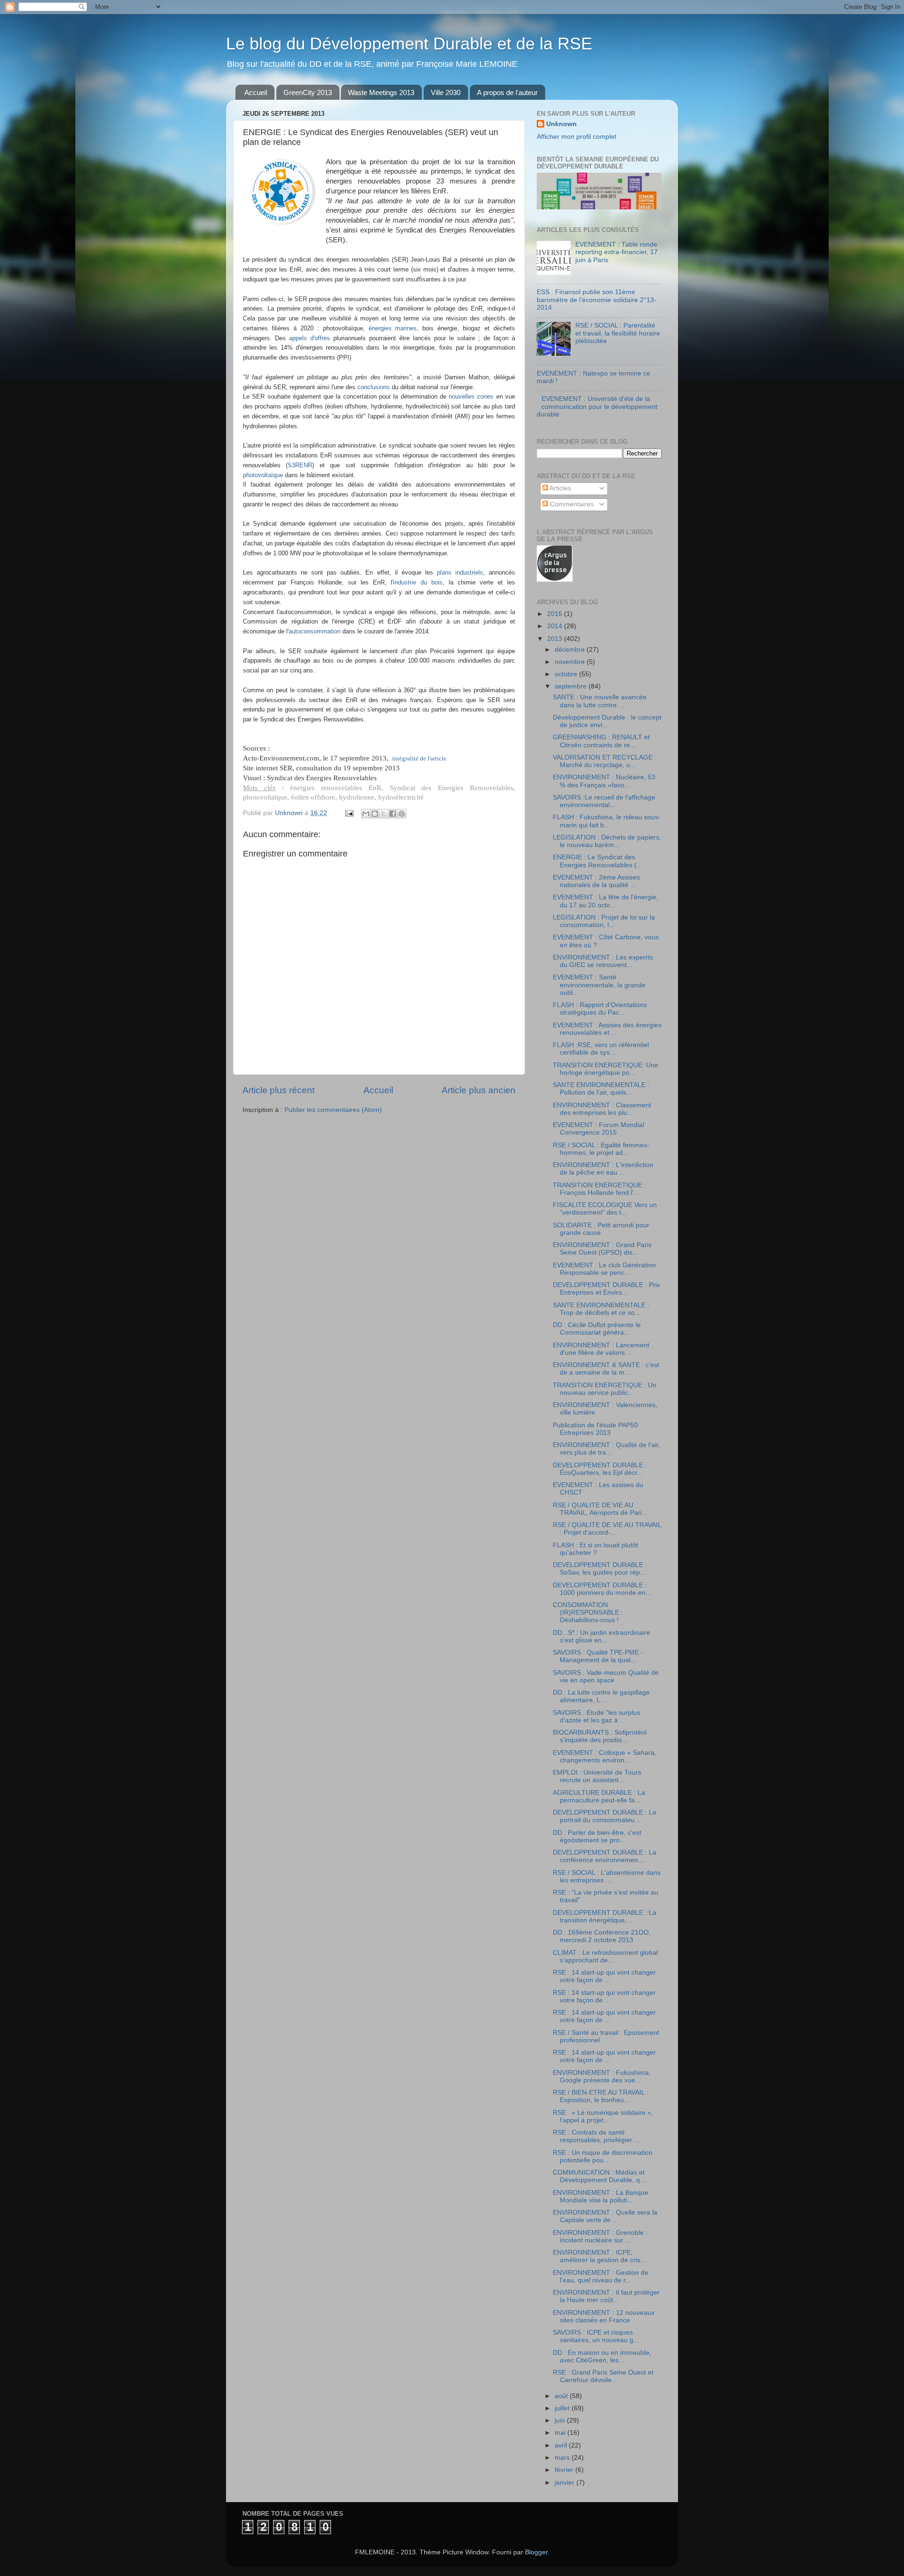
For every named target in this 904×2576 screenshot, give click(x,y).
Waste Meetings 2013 (381, 92)
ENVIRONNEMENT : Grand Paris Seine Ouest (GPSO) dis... (602, 1249)
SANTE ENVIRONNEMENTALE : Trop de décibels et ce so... (601, 1309)
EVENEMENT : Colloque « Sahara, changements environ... (605, 1756)
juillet (563, 2408)
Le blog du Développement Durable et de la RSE (409, 44)
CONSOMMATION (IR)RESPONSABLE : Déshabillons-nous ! (588, 1612)
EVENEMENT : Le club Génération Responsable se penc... (604, 1269)
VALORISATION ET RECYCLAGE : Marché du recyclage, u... (605, 761)
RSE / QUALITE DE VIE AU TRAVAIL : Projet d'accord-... (607, 1529)
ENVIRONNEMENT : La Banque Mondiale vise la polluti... (601, 2196)
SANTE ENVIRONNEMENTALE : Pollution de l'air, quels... (601, 1089)
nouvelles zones (471, 396)
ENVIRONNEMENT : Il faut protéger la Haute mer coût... (606, 2296)
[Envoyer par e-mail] (366, 814)
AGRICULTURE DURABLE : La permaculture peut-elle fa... (599, 1796)
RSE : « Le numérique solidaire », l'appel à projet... (603, 2116)
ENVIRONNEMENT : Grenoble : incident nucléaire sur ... (600, 2236)
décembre (571, 650)
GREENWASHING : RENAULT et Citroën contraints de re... (601, 741)
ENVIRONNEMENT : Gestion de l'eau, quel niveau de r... (601, 2276)
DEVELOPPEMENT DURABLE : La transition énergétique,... (605, 1916)
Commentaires (571, 504)
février (565, 2470)
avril (562, 2445)
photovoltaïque (263, 475)
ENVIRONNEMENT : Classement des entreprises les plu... (602, 1109)
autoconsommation (315, 631)
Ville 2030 (446, 92)
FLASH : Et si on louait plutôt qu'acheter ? (595, 1549)
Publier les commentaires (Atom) (333, 1110)
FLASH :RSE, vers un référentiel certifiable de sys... (601, 1049)
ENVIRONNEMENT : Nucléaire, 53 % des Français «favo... (604, 781)
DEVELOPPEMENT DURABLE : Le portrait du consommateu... (605, 1816)
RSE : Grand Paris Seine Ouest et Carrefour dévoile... (603, 2376)
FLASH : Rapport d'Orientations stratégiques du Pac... (600, 1009)
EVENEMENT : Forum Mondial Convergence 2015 (598, 1129)
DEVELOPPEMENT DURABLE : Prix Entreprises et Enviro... (606, 1289)
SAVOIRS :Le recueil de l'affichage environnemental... (604, 801)
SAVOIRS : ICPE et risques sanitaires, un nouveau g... (596, 2336)
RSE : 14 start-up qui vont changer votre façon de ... (604, 1976)
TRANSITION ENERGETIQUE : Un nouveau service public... (605, 1389)
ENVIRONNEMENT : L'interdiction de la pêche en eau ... (603, 1169)
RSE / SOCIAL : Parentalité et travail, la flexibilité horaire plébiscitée (618, 333)
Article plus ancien (479, 1090)
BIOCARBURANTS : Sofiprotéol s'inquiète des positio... (600, 1736)
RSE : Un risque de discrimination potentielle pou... (603, 2156)
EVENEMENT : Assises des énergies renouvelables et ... (607, 1029)
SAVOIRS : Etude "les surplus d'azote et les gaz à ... (597, 1716)
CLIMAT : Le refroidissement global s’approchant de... (605, 1956)
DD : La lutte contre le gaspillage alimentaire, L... (601, 1696)
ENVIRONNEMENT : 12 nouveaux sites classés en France (604, 2316)
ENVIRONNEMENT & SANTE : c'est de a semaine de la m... (606, 1369)
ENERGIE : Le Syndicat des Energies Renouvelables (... (597, 861)
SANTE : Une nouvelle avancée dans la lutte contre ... (600, 701)
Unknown (561, 124)
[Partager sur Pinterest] (402, 814)
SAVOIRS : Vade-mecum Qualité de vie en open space (606, 1676)
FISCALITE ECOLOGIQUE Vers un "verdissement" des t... (605, 1209)
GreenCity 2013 (308, 92)
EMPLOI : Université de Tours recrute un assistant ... (597, 1776)
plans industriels (460, 572)
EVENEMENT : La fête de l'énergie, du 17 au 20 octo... (605, 901)
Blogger (536, 2552)
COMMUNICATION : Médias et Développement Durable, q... (599, 2176)
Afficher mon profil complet (577, 137)
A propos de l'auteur (507, 92)
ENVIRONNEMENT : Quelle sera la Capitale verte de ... (605, 2216)
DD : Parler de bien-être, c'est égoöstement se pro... (597, 1836)
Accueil (256, 92)
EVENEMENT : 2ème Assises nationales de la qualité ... (596, 881)
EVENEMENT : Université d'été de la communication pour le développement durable (597, 406)
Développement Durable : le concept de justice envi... (607, 721)
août (562, 2396)
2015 (556, 614)
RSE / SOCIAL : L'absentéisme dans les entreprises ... (607, 1876)
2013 (556, 639)
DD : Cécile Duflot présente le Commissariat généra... (597, 1329)
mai (561, 2433)
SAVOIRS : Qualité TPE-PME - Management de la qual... (598, 1656)
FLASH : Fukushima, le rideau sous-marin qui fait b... (607, 821)
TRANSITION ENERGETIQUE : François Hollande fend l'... (599, 1189)
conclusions (374, 387)
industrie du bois (418, 582)
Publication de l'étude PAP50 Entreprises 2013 (595, 1429)
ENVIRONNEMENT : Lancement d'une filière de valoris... (601, 1349)
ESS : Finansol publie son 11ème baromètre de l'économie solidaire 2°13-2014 (597, 300)
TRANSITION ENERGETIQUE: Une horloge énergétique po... (605, 1069)
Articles (560, 488)
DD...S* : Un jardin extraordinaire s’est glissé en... (601, 1636)
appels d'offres (310, 338)
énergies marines (393, 328)
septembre (572, 686)
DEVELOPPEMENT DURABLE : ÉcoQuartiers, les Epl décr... (600, 1469)
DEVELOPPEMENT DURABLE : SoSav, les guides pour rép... (600, 1569)
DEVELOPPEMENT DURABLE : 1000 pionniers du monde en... (602, 1589)
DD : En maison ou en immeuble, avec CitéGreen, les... (602, 2356)
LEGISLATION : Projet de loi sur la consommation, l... (604, 921)
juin (561, 2420)
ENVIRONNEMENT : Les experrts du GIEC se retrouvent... (603, 961)
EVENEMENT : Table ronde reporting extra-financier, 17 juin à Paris (617, 252)
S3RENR (300, 465)
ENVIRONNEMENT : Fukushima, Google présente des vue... (602, 2076)
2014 (556, 626)
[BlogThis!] (375, 814)
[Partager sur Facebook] (393, 814)
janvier (565, 2483)
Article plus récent (278, 1090)
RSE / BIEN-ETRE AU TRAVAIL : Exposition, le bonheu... (601, 2096)
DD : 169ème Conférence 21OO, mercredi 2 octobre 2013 (602, 1936)
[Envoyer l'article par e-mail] (349, 813)
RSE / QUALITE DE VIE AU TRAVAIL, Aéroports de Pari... (600, 1509)
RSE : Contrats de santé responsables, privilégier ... (596, 2136)
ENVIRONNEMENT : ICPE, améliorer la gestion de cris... (599, 2256)
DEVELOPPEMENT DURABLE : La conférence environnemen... (605, 1856)
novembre (571, 662)
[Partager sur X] (384, 814)
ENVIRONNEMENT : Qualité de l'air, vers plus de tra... (606, 1449)
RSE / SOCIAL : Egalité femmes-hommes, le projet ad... (601, 1149)
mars (563, 2458)
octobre (567, 674)
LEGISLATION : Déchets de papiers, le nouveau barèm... (607, 841)
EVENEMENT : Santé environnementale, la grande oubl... (599, 985)
